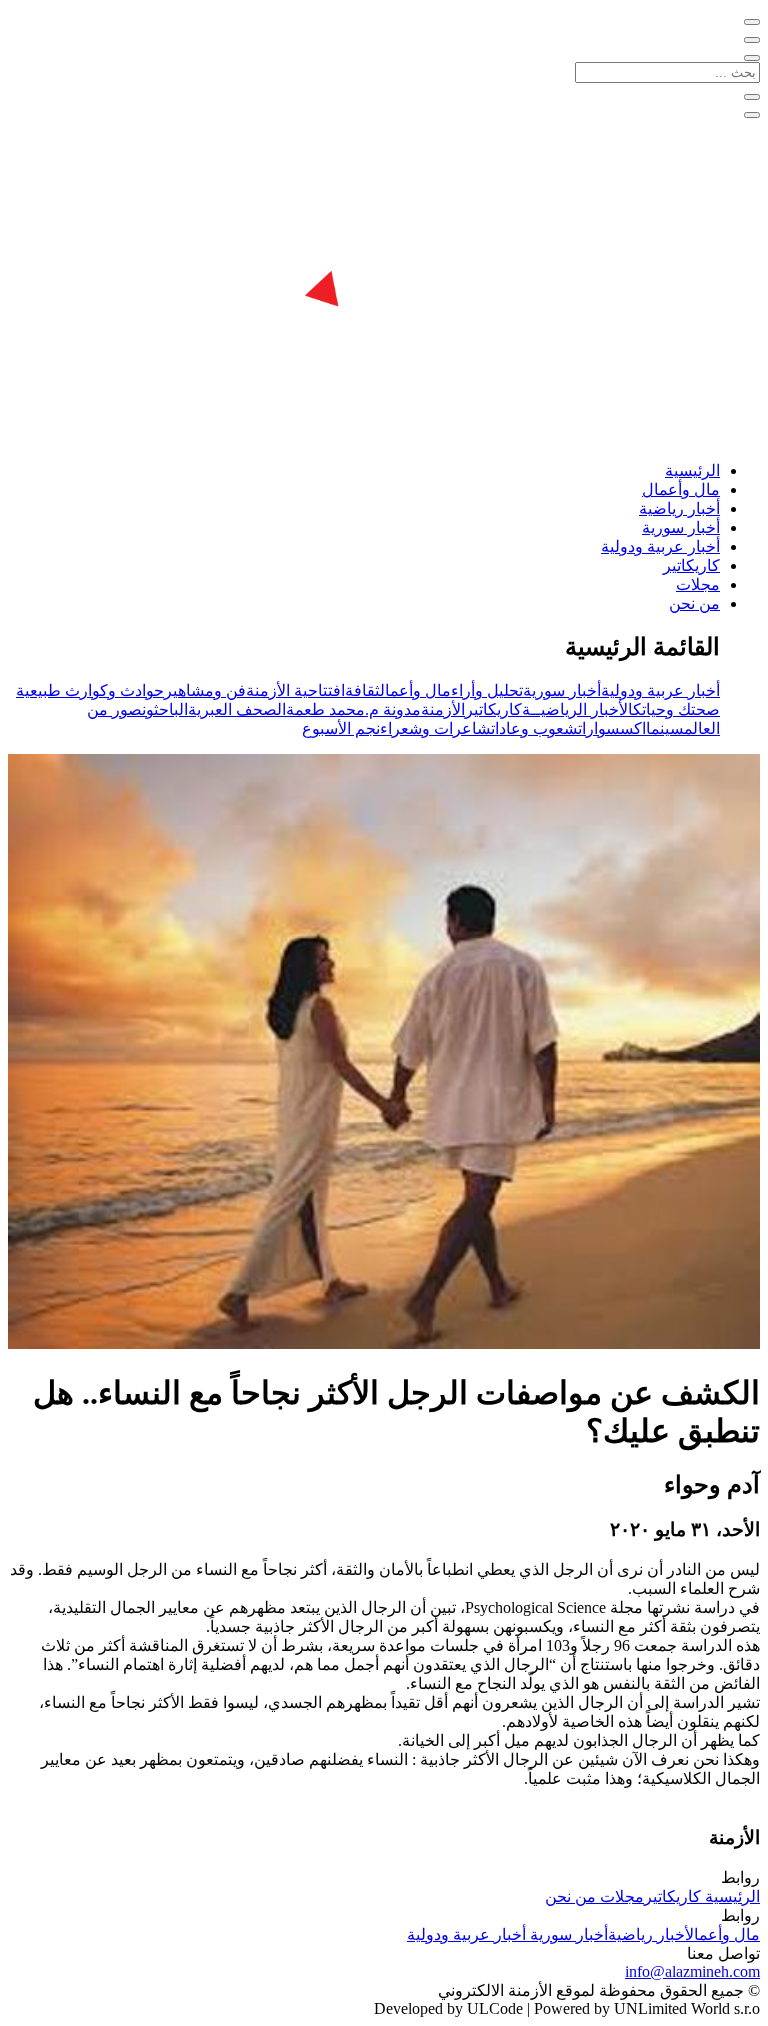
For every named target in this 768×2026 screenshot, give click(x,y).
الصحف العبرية (237, 709)
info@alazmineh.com (692, 1971)
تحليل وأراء (487, 690)
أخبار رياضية (679, 508)
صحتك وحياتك (676, 709)
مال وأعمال (681, 489)
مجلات (698, 584)
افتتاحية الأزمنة (295, 690)
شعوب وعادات (534, 728)
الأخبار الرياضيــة (577, 709)
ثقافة (362, 690)
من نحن (694, 603)
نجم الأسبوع (341, 728)
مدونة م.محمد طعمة (353, 709)
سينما (665, 728)
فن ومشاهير (205, 690)
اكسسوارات (612, 728)
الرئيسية (692, 470)
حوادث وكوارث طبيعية (90, 690)
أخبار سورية (681, 527)
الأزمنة (443, 709)
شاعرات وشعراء (435, 728)
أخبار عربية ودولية (660, 546)
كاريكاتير (691, 565)
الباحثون (165, 709)
